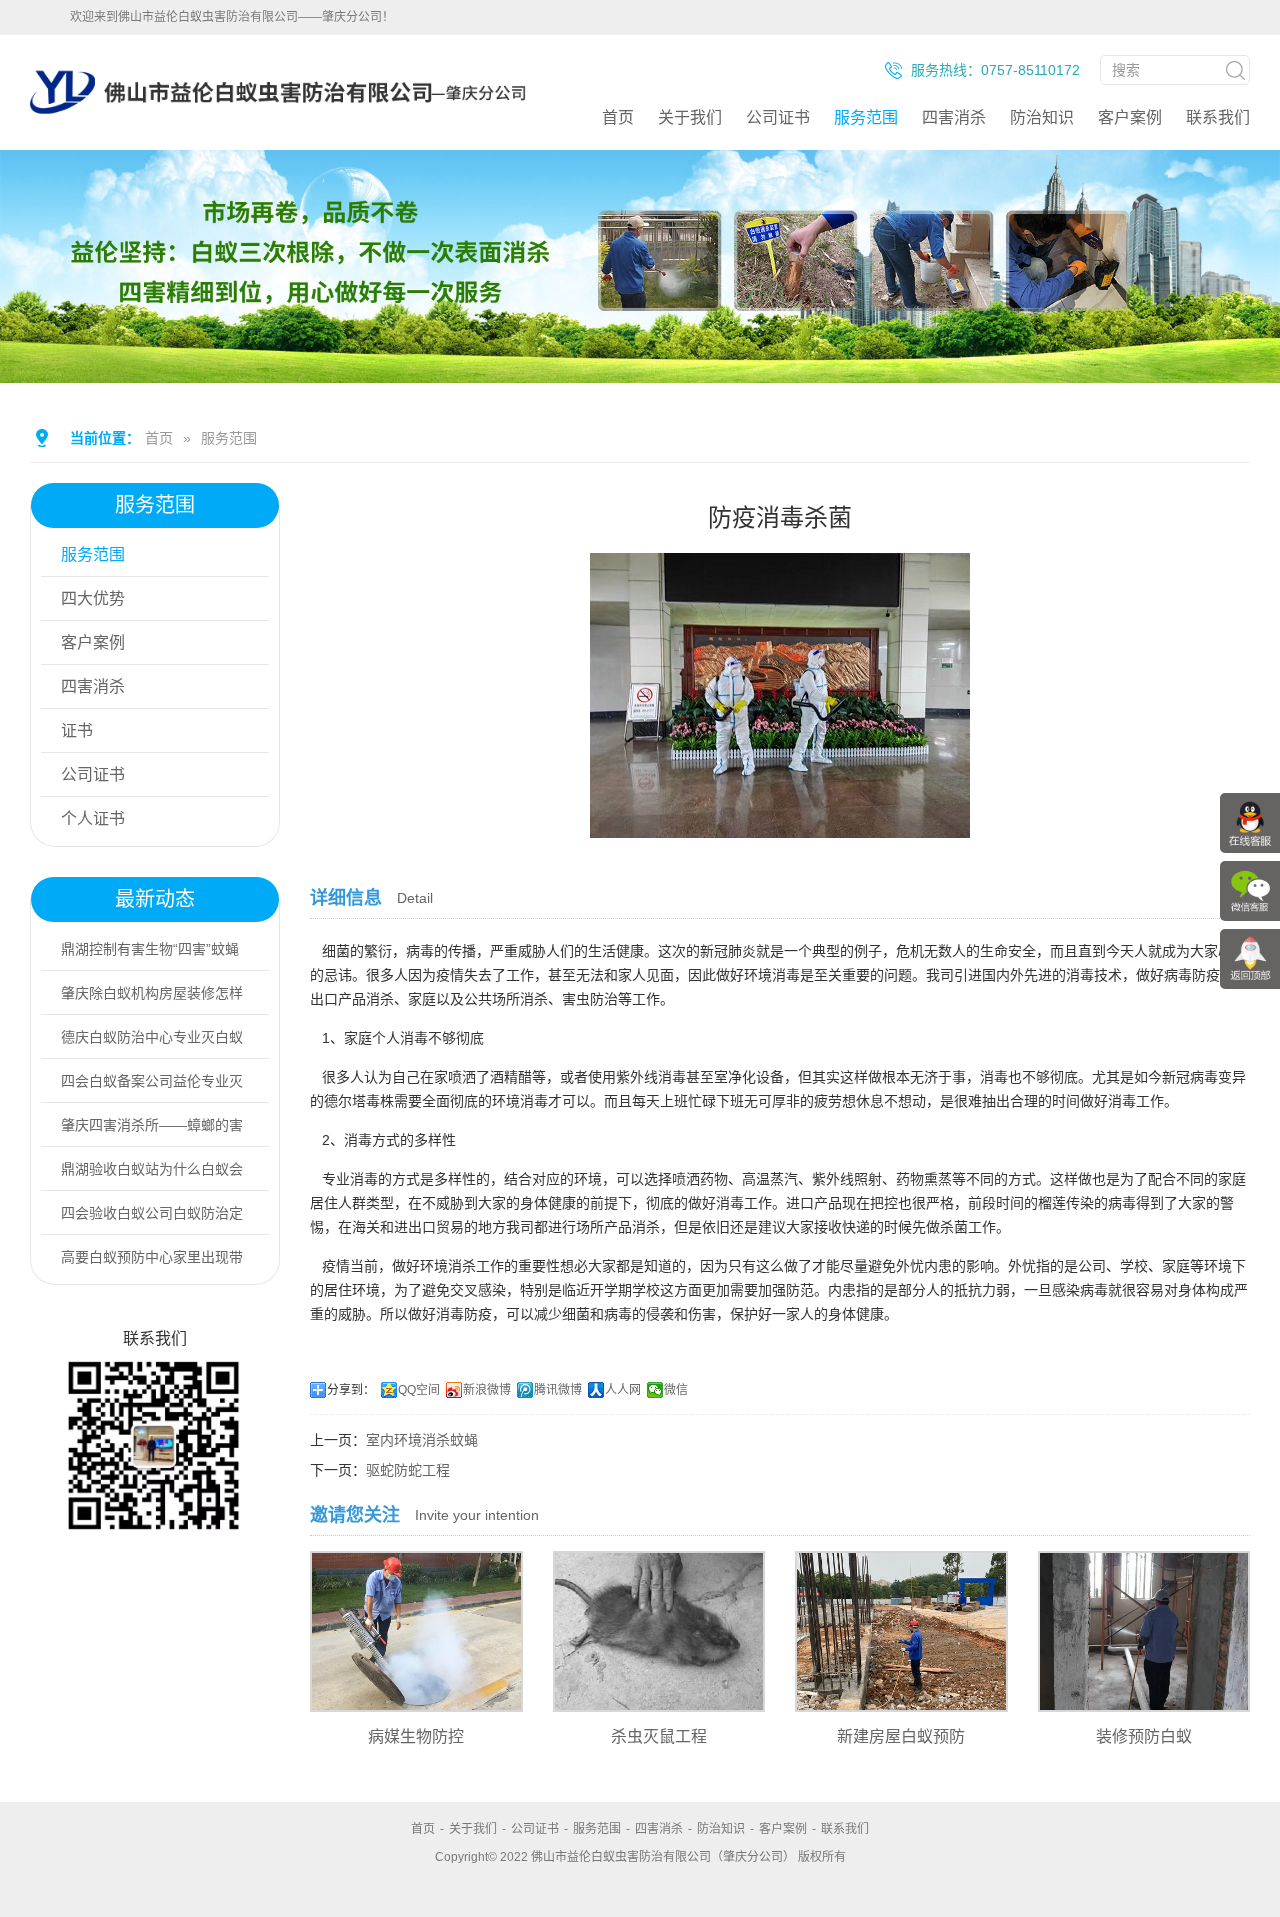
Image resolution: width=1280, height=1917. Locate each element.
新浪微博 (487, 1390)
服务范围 (866, 117)
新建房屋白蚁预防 (901, 1736)
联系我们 (1218, 117)
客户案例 (1130, 117)
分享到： (351, 1390)
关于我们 (690, 117)
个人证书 (93, 818)
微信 (676, 1390)
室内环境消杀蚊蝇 (422, 1440)
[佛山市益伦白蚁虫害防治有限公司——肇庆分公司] (278, 142)
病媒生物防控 (416, 1736)
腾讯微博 (558, 1390)
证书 (77, 730)
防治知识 (1042, 117)
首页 (618, 117)
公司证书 (778, 117)
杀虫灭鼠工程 (659, 1736)
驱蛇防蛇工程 (408, 1470)
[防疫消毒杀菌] (780, 824)
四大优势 (93, 598)
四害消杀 (954, 117)
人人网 (623, 1390)
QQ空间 (419, 1390)
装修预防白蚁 (1144, 1736)
